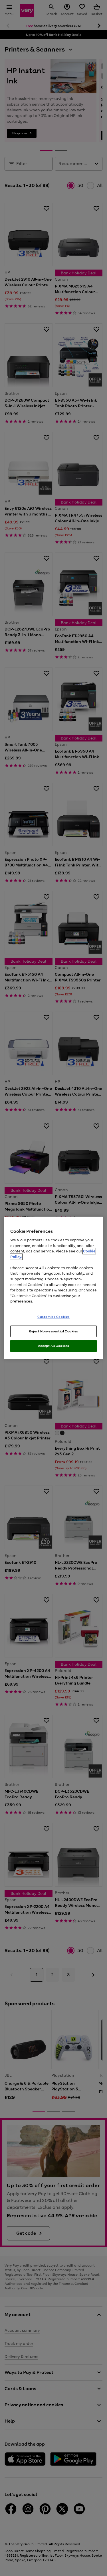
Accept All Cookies (53, 1346)
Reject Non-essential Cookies (53, 1331)
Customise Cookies (53, 1316)
